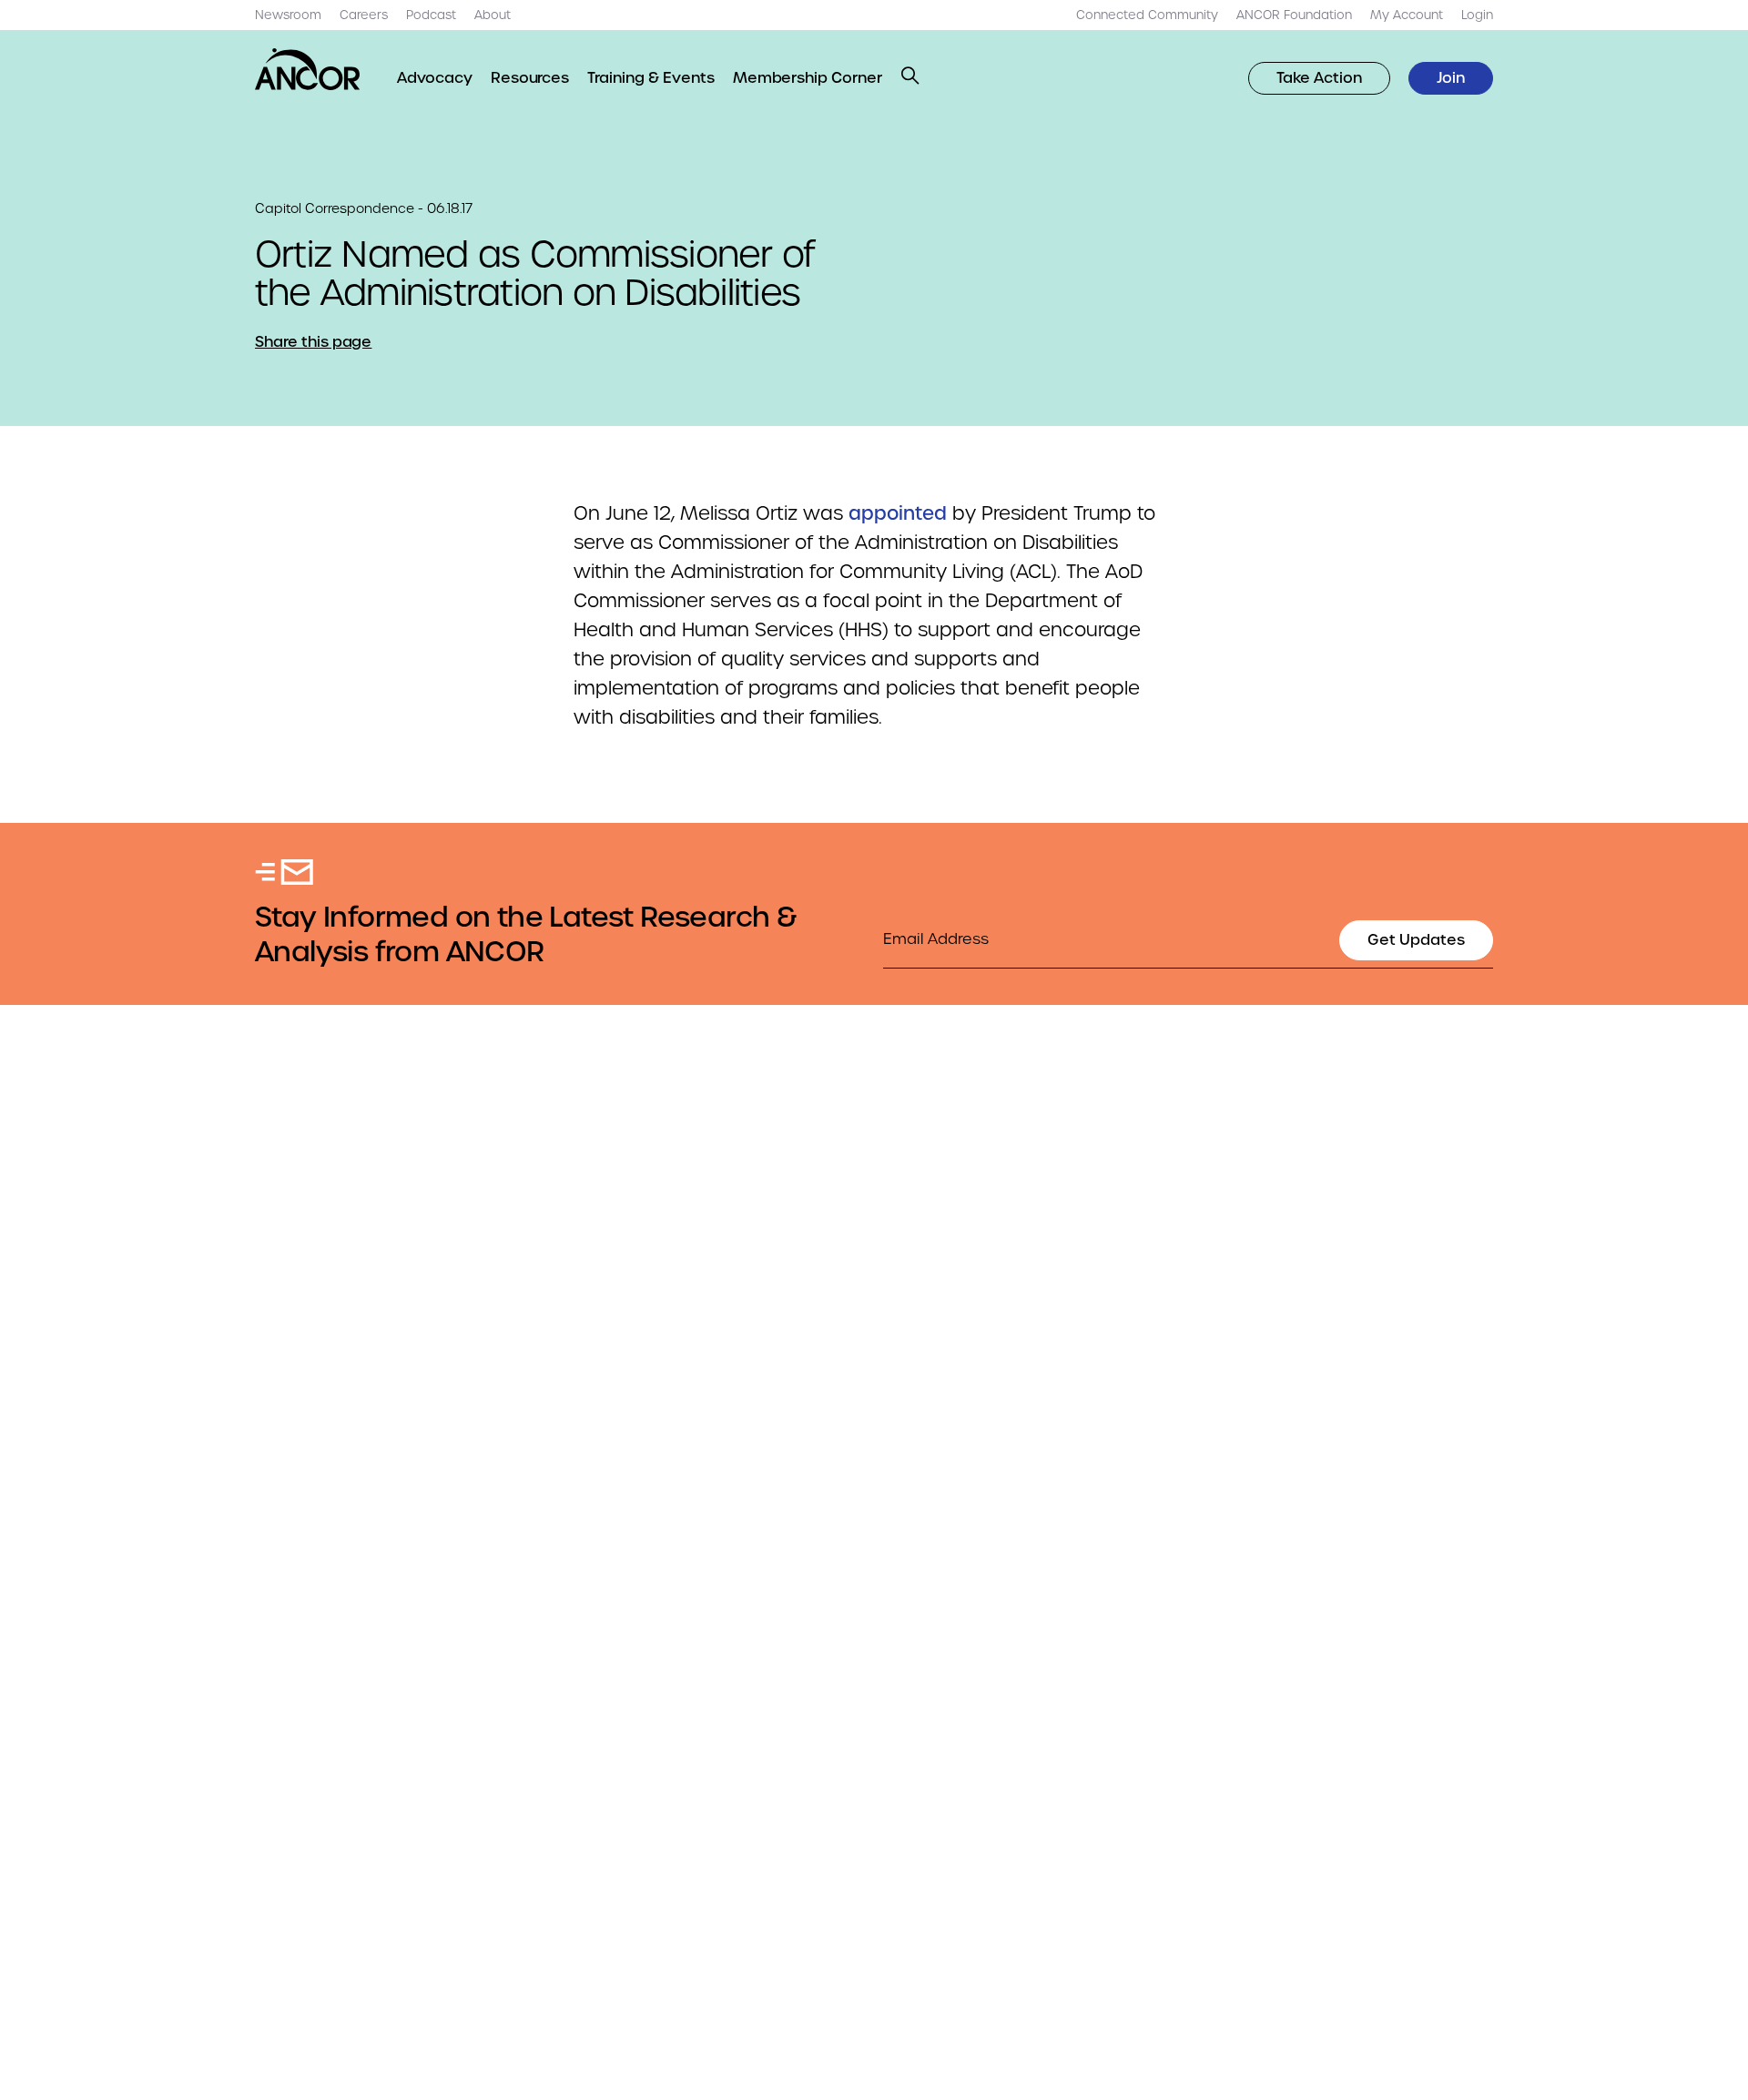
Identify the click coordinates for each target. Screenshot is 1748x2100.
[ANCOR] (308, 69)
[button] (910, 76)
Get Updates (1416, 940)
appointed (898, 513)
